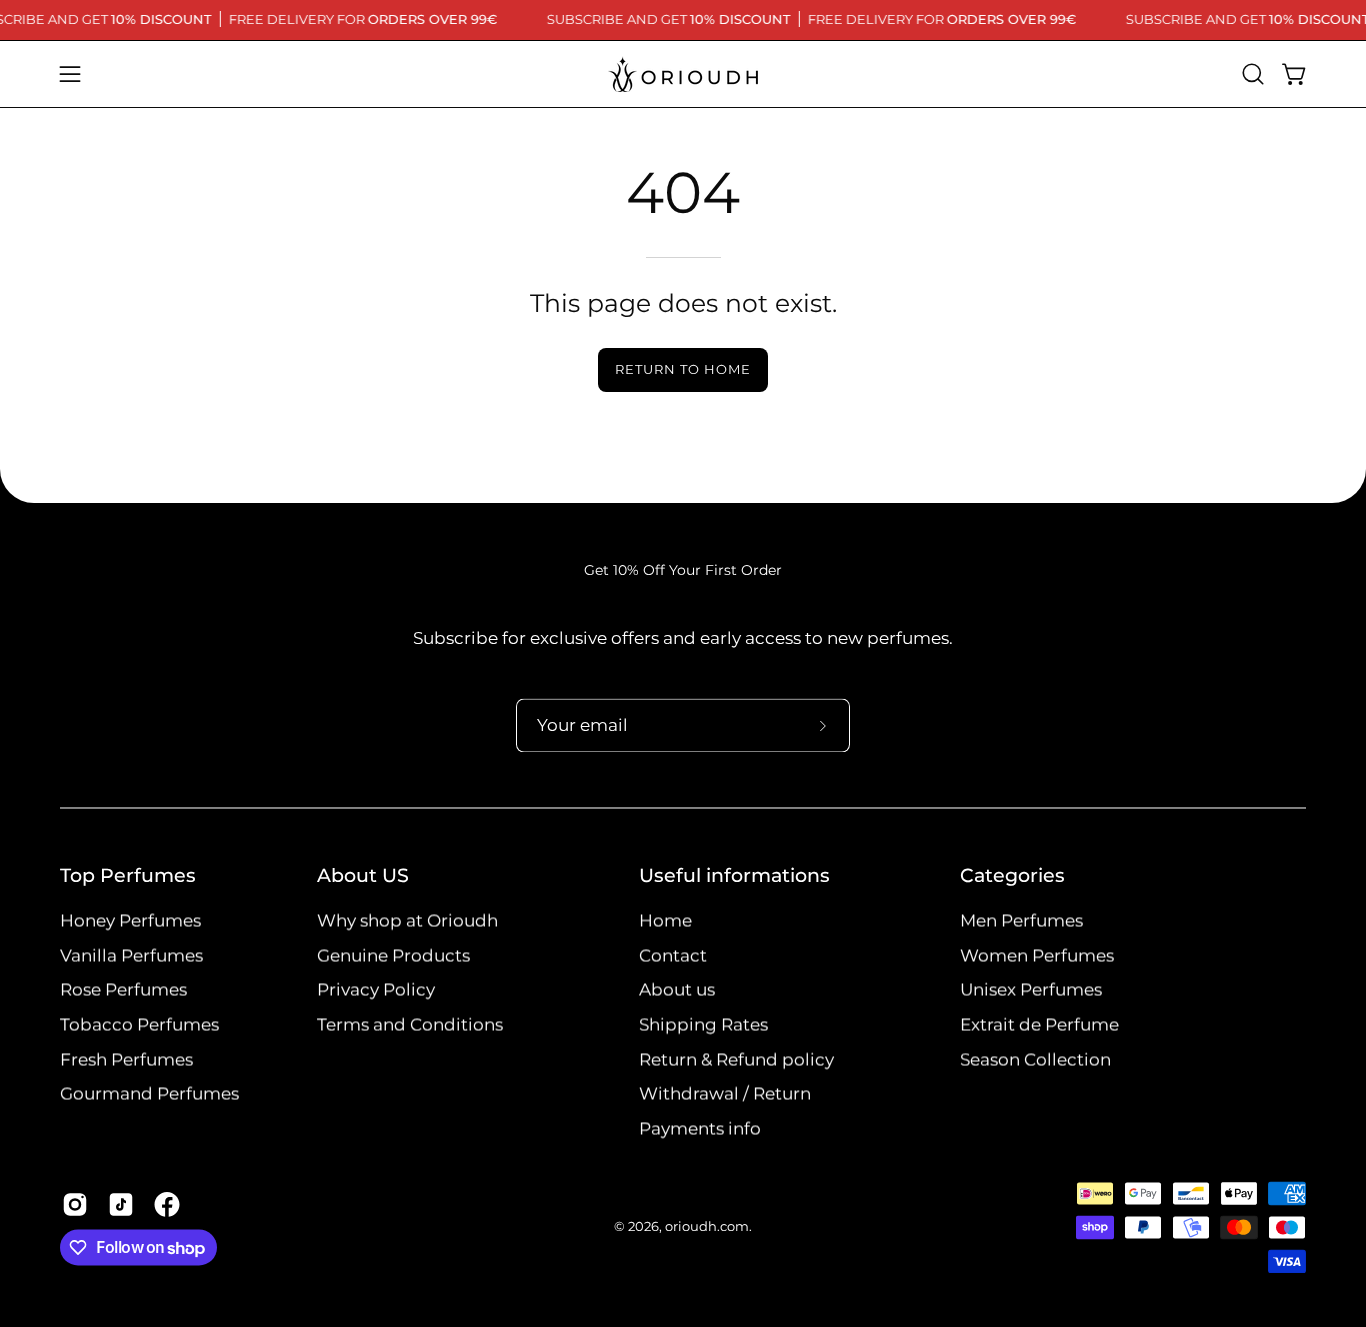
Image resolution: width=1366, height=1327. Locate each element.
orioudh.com (707, 1227)
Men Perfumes (1021, 921)
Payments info (700, 1129)
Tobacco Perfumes (139, 1025)
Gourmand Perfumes (149, 1094)
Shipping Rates (703, 1025)
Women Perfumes (1037, 955)
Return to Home (682, 369)
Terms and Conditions (410, 1025)
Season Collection (1035, 1059)
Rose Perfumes (123, 990)
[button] (1253, 74)
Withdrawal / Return (725, 1094)
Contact (673, 955)
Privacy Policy (376, 990)
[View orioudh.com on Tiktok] (121, 1205)
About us (677, 990)
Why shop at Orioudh (407, 921)
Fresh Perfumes (126, 1059)
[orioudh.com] (683, 74)
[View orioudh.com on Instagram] (75, 1205)
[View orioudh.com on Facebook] (167, 1205)
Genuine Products (393, 955)
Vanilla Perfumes (131, 955)
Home (665, 921)
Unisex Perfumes (1031, 990)
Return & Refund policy (736, 1059)
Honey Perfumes (130, 921)
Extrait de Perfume (1039, 1025)
